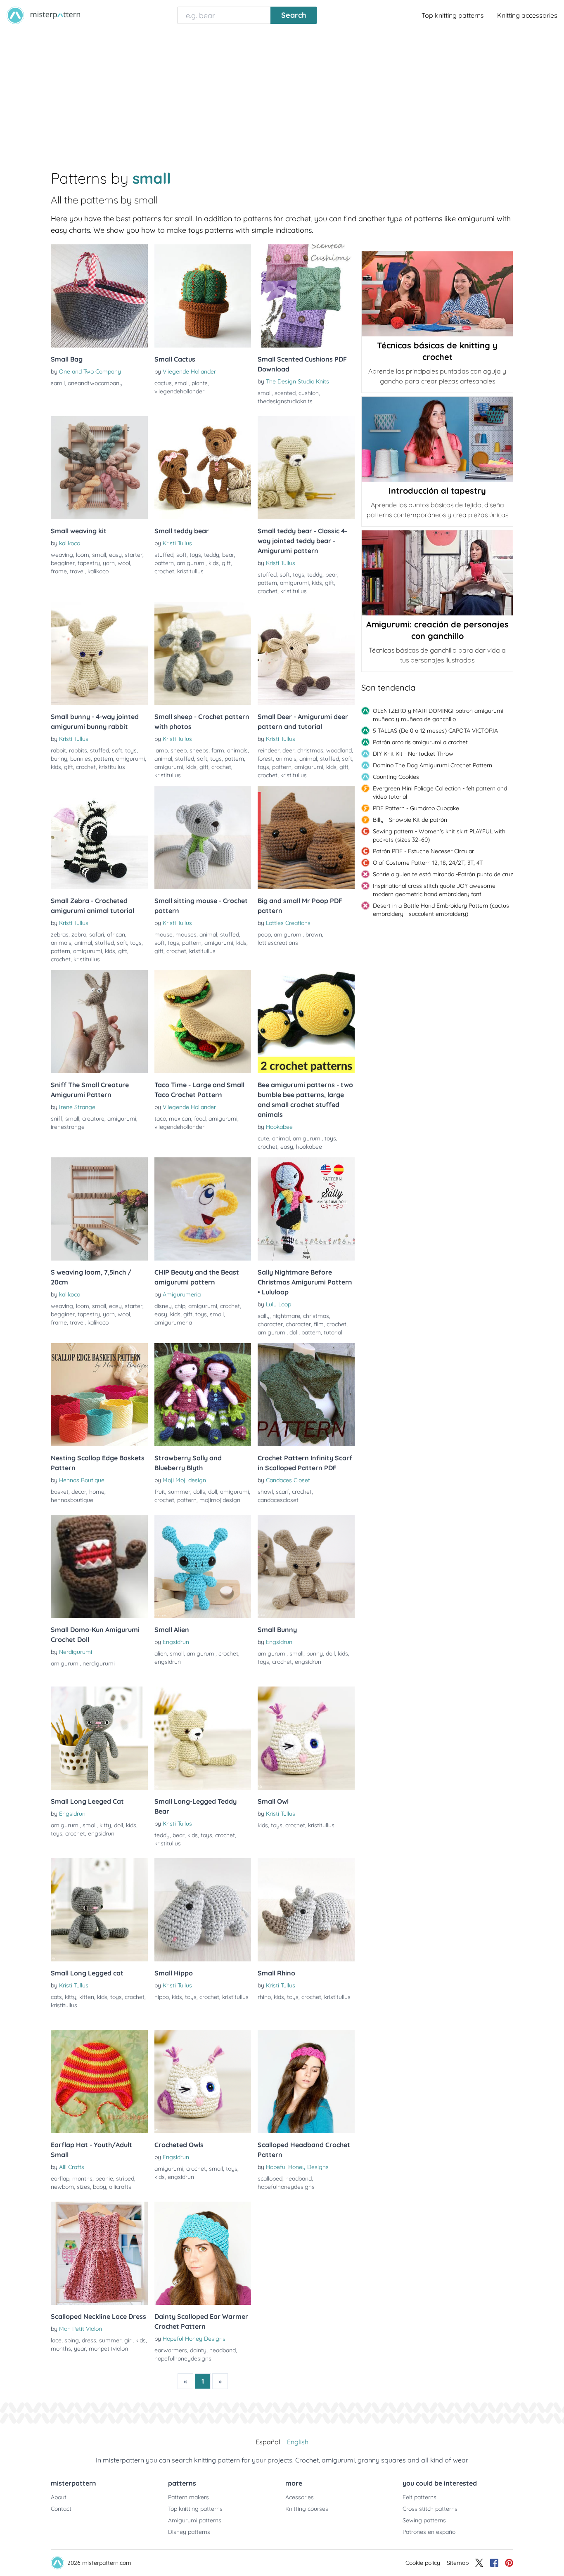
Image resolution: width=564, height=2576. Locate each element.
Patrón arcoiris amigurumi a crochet (420, 742)
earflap (60, 2179)
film (319, 1324)
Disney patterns (189, 2532)
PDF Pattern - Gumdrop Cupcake (416, 808)
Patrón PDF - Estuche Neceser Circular (423, 851)
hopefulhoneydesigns (286, 2187)
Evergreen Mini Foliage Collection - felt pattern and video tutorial (440, 792)
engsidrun (168, 1662)
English (298, 2442)
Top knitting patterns (453, 15)
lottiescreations (278, 943)
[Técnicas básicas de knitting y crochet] (437, 294)
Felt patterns (419, 2497)
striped (125, 2179)
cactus (163, 383)
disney (163, 1306)
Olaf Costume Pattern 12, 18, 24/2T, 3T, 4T (428, 863)
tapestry (89, 563)
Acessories (300, 2497)
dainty (198, 2350)
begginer (63, 563)
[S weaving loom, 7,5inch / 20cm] (99, 1209)
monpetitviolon (108, 2349)
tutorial (333, 1332)
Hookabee (279, 1127)
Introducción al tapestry (437, 491)
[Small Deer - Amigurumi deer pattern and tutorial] (306, 653)
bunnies (81, 759)
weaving (62, 555)
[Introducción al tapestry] (437, 439)
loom (83, 555)
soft (181, 555)
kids (214, 563)
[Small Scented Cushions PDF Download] (306, 296)
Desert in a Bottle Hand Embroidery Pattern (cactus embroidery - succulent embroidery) (441, 910)
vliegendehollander (179, 391)
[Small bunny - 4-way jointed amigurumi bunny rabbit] (99, 653)
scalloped (270, 2179)
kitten (87, 1997)
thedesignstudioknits (285, 401)
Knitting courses (307, 2509)
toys (195, 555)
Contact (61, 2509)
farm (218, 750)
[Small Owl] (306, 1738)
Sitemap (458, 2563)
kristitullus (190, 571)
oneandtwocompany (95, 383)
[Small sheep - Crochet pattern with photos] (203, 653)
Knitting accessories (527, 15)
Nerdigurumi (76, 1652)
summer (179, 1492)
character (270, 1324)
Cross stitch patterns (430, 2509)
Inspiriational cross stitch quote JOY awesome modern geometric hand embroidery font (434, 890)
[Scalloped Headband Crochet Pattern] (306, 2082)
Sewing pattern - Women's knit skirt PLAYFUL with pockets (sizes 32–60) (439, 835)
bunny (59, 759)
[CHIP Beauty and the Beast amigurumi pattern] (203, 1209)
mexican (180, 1119)
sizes (83, 2187)
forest (265, 759)
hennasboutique (72, 1500)
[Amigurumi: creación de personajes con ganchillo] (437, 573)
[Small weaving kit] (99, 468)
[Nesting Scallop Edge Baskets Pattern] (99, 1395)
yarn (109, 563)
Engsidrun (176, 1642)
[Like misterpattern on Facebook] (494, 2563)
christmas (310, 750)
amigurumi (191, 563)
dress (89, 2340)
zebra (79, 934)
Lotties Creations (288, 923)
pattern (164, 563)
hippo (162, 1997)
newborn (62, 2187)
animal (163, 759)
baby (100, 2187)
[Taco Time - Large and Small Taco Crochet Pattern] (203, 1022)
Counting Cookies (396, 777)
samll (58, 383)
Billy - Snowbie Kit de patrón (410, 820)
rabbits (78, 750)
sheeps (199, 750)
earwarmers (171, 2350)
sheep (179, 750)
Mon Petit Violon (81, 2329)
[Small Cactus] (203, 296)
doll (294, 1332)
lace (56, 2340)
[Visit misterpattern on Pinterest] (509, 2563)
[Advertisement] (282, 92)
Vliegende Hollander (189, 371)
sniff (57, 1119)
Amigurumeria (182, 1294)
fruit (160, 1492)
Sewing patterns (424, 2520)
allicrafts (120, 2187)
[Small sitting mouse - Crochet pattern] (203, 837)
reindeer (269, 750)
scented (285, 393)
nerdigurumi (99, 1663)
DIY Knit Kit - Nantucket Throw (413, 754)
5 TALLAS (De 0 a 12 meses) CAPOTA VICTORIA (435, 731)
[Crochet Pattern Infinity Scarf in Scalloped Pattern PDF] (306, 1395)
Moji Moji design (184, 1480)
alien (161, 1653)
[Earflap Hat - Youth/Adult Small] (99, 2082)
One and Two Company (90, 371)
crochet (164, 571)
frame (59, 571)
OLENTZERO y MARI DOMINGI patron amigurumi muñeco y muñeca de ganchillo (438, 715)
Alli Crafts (72, 2167)
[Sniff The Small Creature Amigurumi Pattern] (99, 1022)
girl (128, 2340)
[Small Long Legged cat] (99, 1910)
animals (237, 750)
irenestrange (68, 1127)
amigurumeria (173, 1322)
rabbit (58, 750)
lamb (161, 750)
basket (60, 1492)
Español (268, 2442)
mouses (186, 934)
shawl (265, 1492)
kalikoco (70, 543)
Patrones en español (430, 2532)
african (116, 934)
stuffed (164, 555)
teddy (212, 555)
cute (263, 1138)
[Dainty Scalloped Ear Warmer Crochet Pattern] (203, 2253)
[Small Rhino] (306, 1910)
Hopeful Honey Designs (297, 2167)
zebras (60, 934)
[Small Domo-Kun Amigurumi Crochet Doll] (99, 1566)
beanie (104, 2179)
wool (124, 563)
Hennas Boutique (82, 1480)
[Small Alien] (203, 1566)
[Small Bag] (99, 296)
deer (288, 750)
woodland (339, 750)
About (59, 2497)
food (200, 1119)
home (97, 1492)
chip (180, 1306)
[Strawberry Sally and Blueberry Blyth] (203, 1395)
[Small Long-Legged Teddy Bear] (203, 1738)
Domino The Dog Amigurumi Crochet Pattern (432, 765)
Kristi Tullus (177, 543)
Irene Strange (77, 1107)
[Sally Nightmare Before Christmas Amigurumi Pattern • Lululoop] (306, 1209)
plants (200, 383)
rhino (264, 1997)
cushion (309, 393)
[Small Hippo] (203, 1910)
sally (264, 1316)
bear (228, 555)
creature (93, 1119)
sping (72, 2340)
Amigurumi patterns (195, 2520)
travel (77, 571)
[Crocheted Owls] (203, 2082)
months (82, 2179)
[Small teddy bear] (203, 468)
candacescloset (278, 1500)
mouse (164, 934)
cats (56, 1997)
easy (115, 555)
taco (160, 1119)
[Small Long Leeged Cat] (99, 1738)
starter (134, 555)
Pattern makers (188, 2497)
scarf (282, 1492)
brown (314, 934)
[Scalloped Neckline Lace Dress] (99, 2253)
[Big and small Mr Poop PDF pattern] (306, 837)
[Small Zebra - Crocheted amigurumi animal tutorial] (99, 837)
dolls (199, 1492)
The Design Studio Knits (297, 381)
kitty (105, 1825)
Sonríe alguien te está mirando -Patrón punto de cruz (443, 874)
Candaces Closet (288, 1480)
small (182, 383)
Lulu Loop (278, 1304)
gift (226, 563)
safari (97, 934)
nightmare (286, 1316)
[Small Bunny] (306, 1566)
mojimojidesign (220, 1500)
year (80, 2349)
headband (299, 2179)
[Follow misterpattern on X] (479, 2563)
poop (264, 934)
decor (79, 1492)
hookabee (309, 1147)
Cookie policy (423, 2563)
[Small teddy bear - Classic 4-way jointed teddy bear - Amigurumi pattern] (306, 468)
